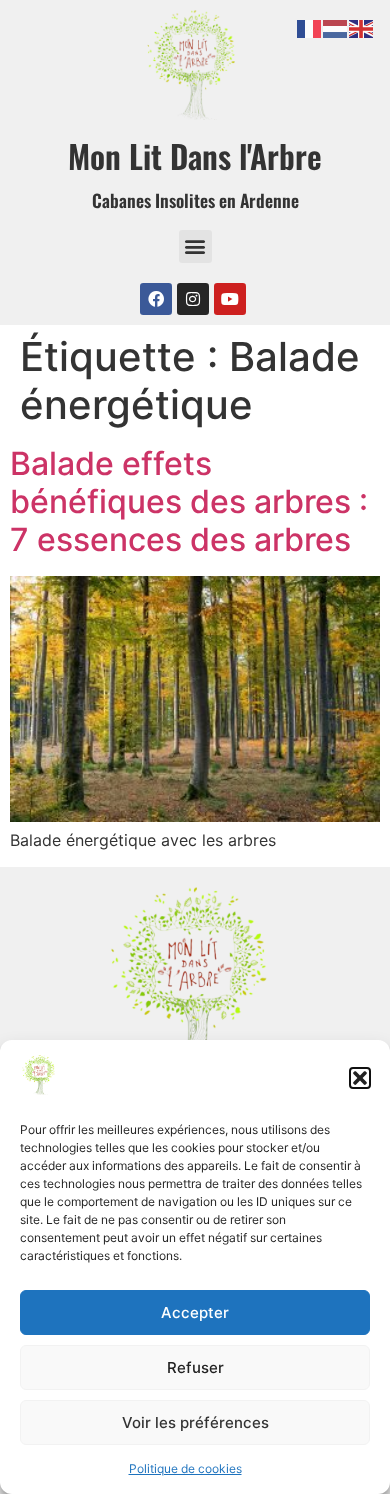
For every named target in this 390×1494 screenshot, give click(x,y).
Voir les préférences (195, 1422)
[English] (362, 27)
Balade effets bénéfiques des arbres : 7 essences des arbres (189, 502)
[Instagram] (193, 299)
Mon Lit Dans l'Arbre (195, 155)
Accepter (195, 1312)
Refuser (195, 1367)
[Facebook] (156, 299)
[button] (360, 1078)
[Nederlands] (336, 27)
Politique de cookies (185, 1468)
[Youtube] (230, 299)
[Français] (310, 27)
